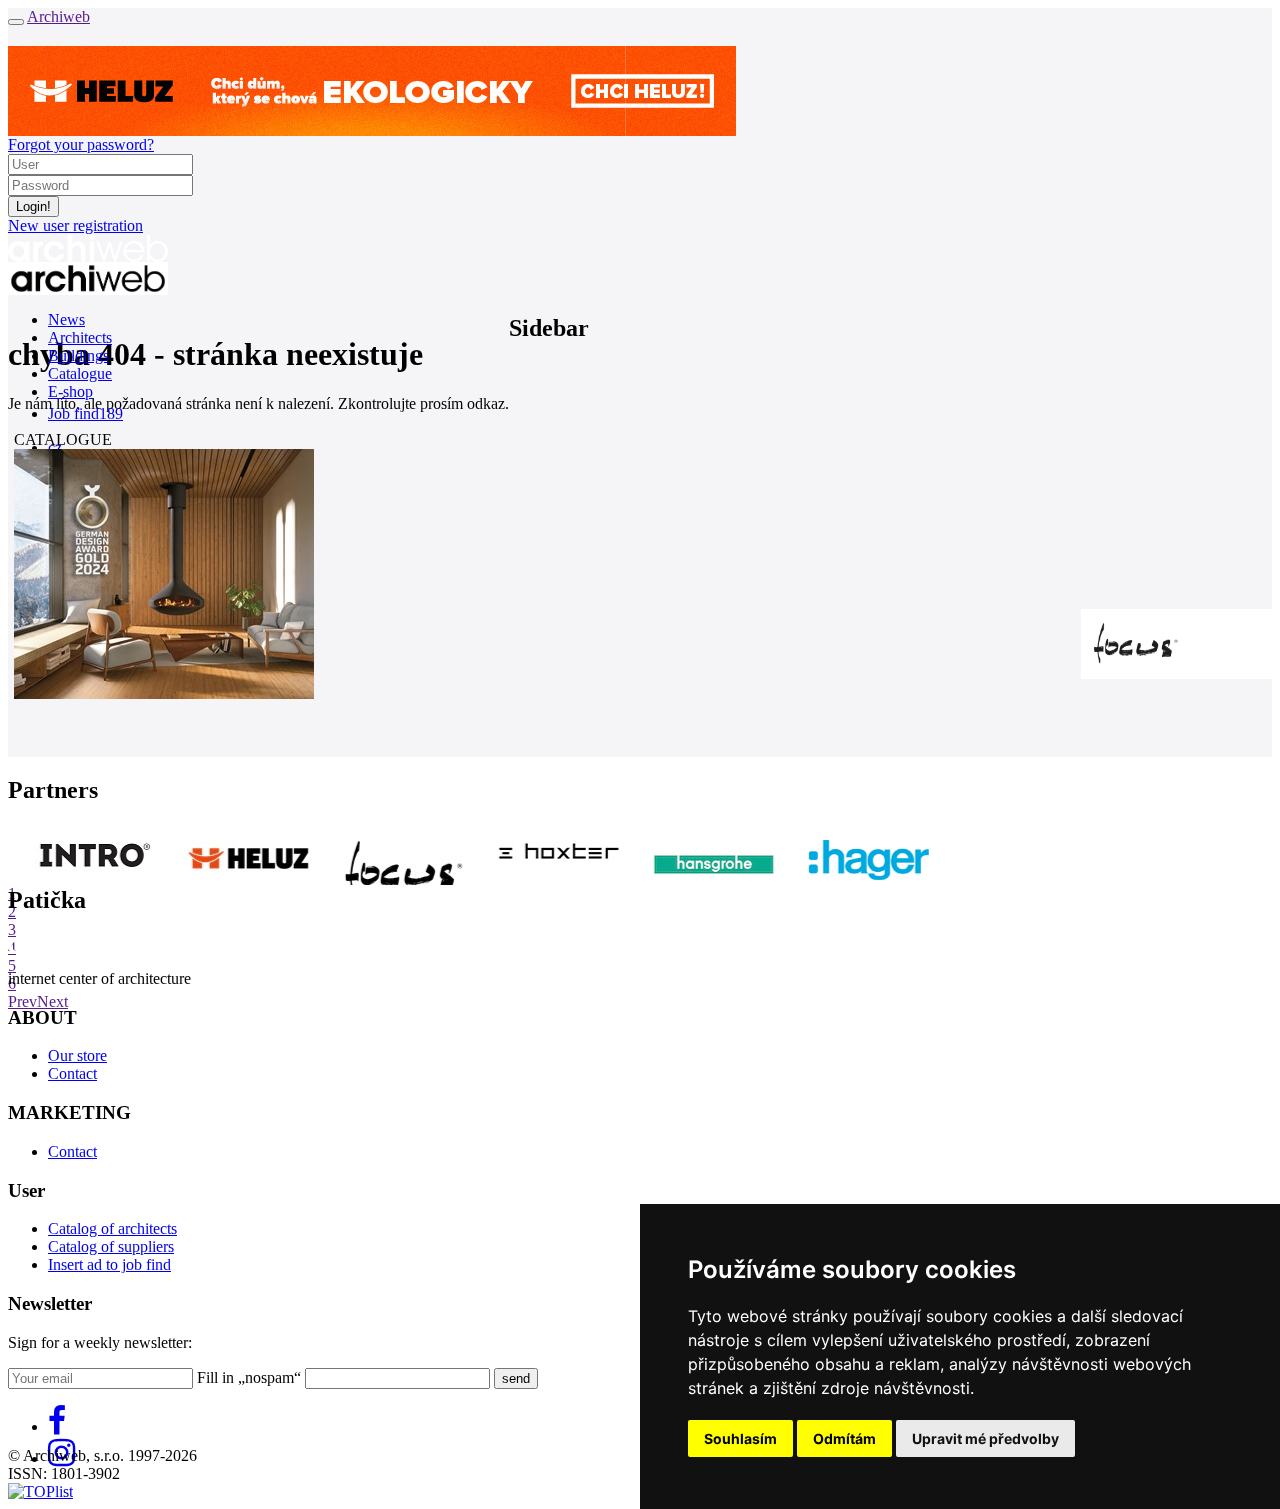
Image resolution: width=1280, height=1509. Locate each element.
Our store (77, 1055)
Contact (72, 1073)
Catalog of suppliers (111, 1246)
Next (52, 1001)
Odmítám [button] (844, 1438)
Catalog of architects (112, 1228)
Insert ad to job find (109, 1264)
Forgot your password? (81, 144)
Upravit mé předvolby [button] (985, 1438)
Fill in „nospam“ (249, 1377)
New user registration (75, 225)
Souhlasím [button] (740, 1438)
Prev (22, 1001)
